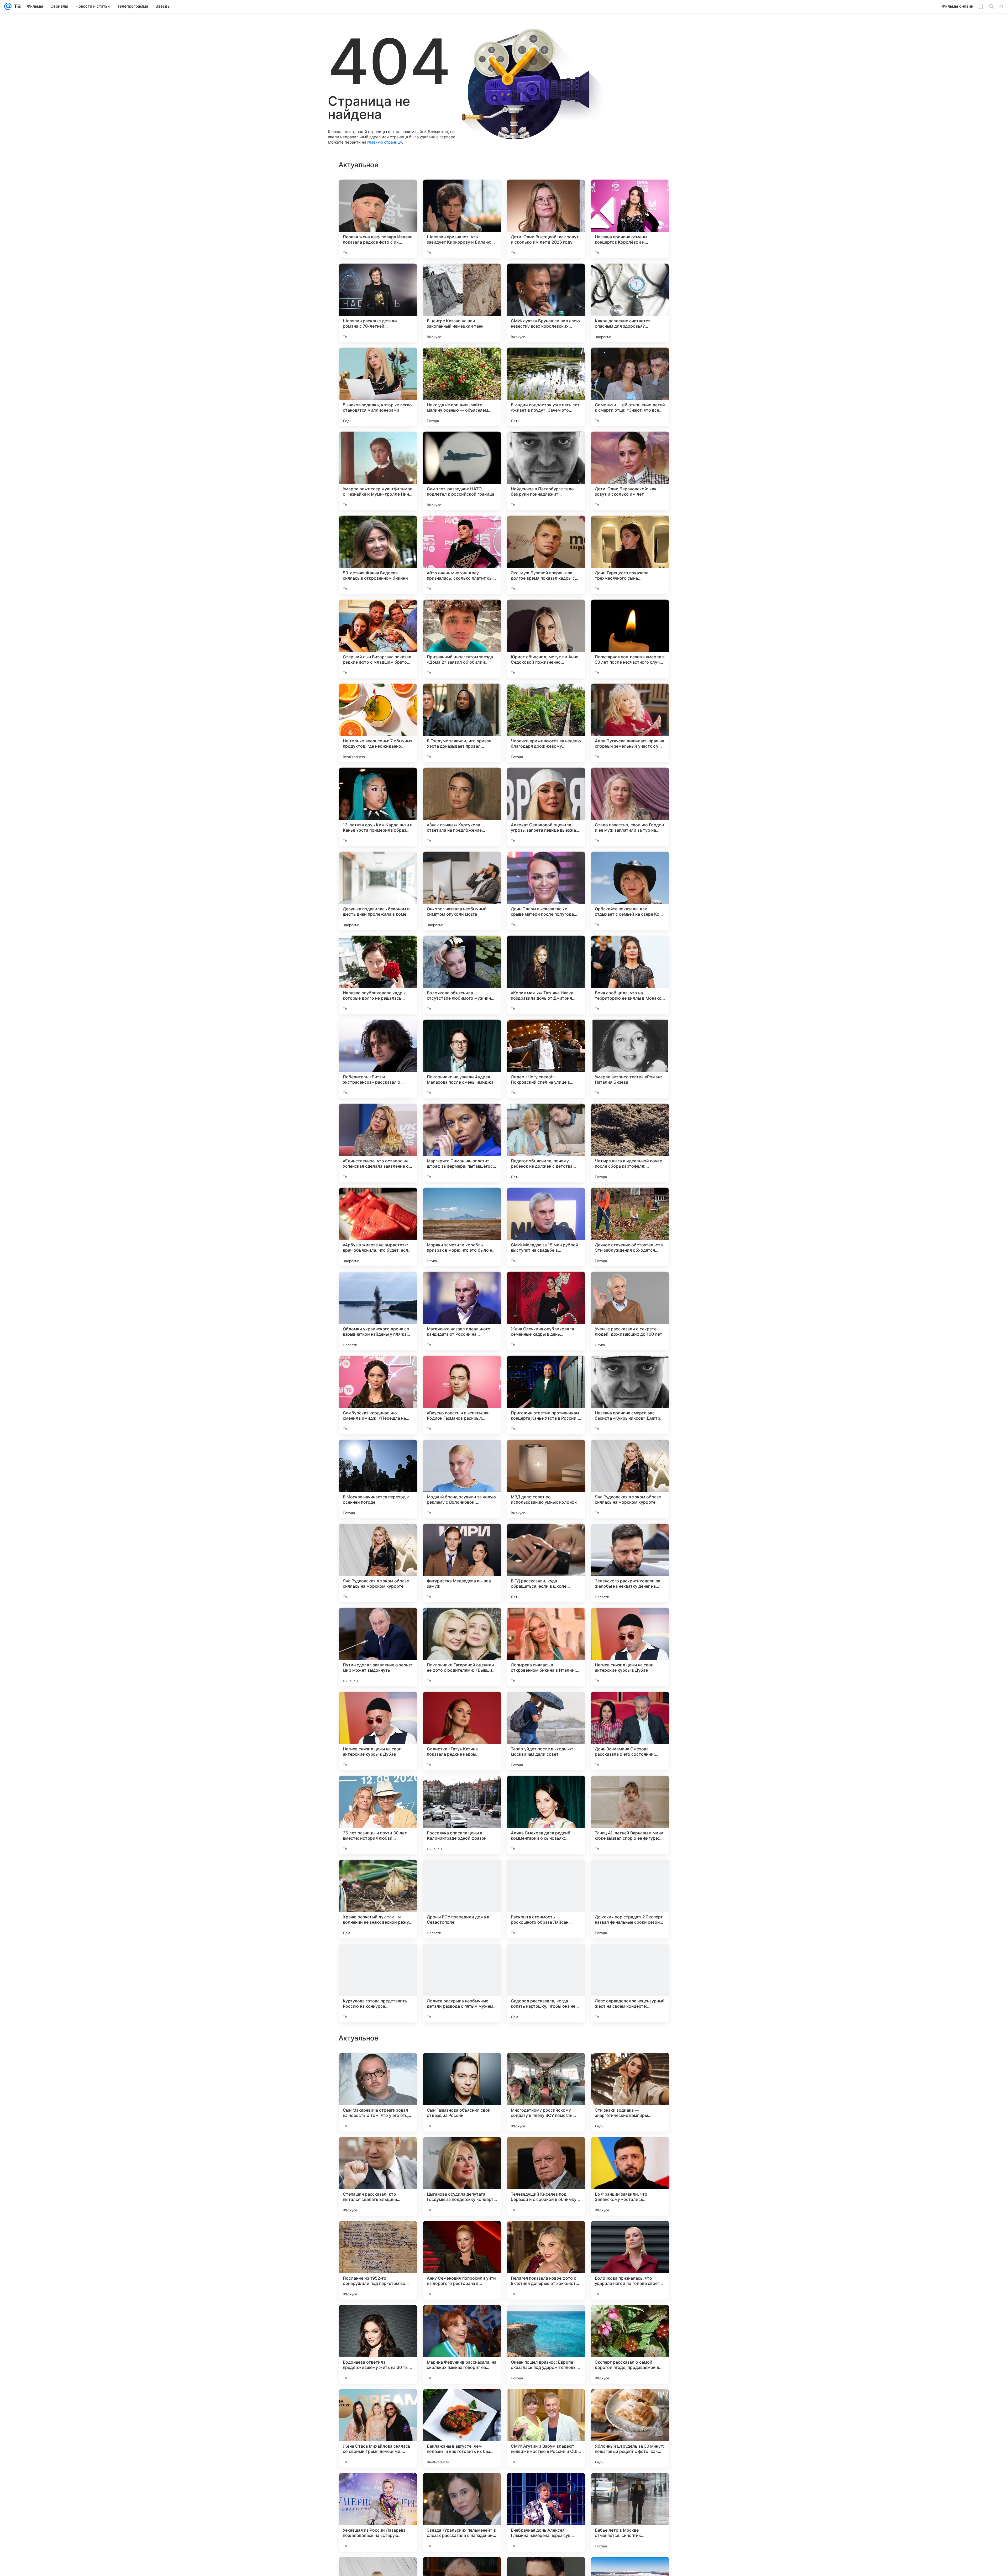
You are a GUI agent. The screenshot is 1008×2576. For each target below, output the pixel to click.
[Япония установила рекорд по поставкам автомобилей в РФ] (630, 2319)
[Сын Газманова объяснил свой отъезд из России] (462, 2428)
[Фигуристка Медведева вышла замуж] (462, 1563)
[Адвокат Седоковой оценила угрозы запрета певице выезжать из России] (546, 807)
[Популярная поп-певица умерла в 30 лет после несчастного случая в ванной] (630, 639)
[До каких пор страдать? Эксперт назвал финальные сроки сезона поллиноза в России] (630, 1899)
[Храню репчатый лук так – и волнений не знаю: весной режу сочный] (378, 1899)
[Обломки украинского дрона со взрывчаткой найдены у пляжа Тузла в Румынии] (378, 1311)
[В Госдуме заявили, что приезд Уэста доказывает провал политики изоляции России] (462, 723)
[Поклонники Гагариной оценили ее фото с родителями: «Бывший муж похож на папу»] (462, 1647)
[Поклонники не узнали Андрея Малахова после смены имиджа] (462, 1059)
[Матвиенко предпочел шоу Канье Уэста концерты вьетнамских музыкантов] (462, 2319)
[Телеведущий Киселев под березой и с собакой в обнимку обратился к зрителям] (546, 2512)
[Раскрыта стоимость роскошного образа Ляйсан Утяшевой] (546, 1899)
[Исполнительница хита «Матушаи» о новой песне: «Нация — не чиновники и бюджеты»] (378, 2067)
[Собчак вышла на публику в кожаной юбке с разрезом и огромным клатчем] (630, 2151)
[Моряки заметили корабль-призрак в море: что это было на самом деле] (462, 1227)
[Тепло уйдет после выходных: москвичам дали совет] (546, 1731)
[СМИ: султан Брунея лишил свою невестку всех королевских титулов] (546, 303)
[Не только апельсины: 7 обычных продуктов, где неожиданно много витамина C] (378, 723)
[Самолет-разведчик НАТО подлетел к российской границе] (462, 471)
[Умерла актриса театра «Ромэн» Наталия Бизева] (630, 1059)
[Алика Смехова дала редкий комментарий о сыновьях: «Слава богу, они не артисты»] (546, 1815)
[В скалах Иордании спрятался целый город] (378, 2151)
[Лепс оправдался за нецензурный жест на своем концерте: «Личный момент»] (630, 1983)
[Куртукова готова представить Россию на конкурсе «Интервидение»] (378, 1983)
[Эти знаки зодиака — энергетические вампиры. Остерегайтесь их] (630, 2428)
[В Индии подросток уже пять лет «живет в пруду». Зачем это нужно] (546, 387)
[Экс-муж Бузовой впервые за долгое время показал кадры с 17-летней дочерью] (546, 555)
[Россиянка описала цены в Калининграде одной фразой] (462, 1815)
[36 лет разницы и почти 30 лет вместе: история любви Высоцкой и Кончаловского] (378, 1815)
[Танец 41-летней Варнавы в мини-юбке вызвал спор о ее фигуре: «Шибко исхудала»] (630, 1815)
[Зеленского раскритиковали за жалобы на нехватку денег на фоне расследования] (630, 1563)
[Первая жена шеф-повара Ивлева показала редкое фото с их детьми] (378, 219)
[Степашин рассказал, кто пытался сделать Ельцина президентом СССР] (378, 2512)
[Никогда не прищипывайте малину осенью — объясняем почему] (462, 387)
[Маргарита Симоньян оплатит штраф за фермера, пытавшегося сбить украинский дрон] (462, 1143)
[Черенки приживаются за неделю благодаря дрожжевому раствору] (546, 723)
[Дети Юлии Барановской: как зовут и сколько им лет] (630, 471)
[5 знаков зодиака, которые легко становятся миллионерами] (378, 387)
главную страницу (385, 142)
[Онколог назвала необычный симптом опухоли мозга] (462, 891)
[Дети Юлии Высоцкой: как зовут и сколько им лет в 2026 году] (546, 219)
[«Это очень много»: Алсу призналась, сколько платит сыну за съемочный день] (462, 555)
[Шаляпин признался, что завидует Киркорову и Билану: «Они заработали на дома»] (462, 219)
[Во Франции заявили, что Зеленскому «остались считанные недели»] (630, 2512)
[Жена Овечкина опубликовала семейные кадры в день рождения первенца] (546, 1311)
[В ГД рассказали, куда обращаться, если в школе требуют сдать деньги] (546, 1563)
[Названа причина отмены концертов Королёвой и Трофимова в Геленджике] (630, 219)
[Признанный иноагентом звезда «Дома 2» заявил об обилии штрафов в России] (462, 639)
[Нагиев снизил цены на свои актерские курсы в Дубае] (630, 1647)
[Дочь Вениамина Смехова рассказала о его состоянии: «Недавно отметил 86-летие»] (630, 1731)
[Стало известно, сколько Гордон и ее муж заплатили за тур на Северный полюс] (630, 807)
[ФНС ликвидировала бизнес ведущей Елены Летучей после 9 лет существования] (462, 2151)
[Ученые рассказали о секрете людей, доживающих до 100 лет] (630, 1311)
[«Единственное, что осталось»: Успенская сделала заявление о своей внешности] (378, 1143)
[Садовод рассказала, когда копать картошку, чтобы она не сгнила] (546, 1983)
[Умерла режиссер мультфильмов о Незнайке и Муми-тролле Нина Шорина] (378, 471)
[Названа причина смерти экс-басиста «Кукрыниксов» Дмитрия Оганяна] (630, 1395)
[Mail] (8, 6)
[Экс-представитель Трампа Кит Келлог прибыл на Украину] (378, 2235)
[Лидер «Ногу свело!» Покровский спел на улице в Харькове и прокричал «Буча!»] (546, 1059)
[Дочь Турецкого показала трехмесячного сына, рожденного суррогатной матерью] (630, 555)
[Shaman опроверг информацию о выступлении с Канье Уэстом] (630, 2067)
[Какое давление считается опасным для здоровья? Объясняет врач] (630, 303)
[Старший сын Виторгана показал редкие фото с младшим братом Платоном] (378, 639)
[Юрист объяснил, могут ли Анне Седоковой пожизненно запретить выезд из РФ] (546, 639)
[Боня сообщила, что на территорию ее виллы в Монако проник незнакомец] (630, 975)
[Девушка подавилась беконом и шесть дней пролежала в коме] (378, 891)
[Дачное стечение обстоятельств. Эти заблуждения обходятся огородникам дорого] (630, 1227)
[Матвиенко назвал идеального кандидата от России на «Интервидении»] (462, 1311)
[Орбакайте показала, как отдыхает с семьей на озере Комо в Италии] (630, 891)
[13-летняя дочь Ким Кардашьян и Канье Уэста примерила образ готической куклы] (378, 807)
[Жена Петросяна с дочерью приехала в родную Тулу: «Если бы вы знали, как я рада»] (630, 2235)
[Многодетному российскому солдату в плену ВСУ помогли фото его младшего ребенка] (546, 2428)
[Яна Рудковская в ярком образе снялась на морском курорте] (630, 1479)
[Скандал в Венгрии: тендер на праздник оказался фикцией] (546, 2319)
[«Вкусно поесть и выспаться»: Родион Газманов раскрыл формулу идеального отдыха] (462, 1395)
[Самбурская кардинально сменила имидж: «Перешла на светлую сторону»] (378, 1395)
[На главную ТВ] (16, 6)
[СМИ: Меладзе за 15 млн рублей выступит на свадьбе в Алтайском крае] (546, 1227)
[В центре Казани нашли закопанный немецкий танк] (462, 303)
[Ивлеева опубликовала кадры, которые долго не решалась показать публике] (378, 975)
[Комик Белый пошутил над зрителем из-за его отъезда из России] (462, 2235)
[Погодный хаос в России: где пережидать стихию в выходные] (546, 2235)
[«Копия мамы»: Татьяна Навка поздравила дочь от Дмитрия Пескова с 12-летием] (546, 975)
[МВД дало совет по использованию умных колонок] (546, 1479)
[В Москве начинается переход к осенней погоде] (378, 1479)
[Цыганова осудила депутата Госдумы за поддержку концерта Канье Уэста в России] (462, 2512)
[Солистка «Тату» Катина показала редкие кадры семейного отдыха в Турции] (462, 1731)
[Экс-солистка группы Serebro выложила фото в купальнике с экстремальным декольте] (462, 2067)
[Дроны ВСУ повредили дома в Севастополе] (462, 1899)
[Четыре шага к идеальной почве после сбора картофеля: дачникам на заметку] (630, 1143)
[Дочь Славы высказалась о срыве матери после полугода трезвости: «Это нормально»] (546, 891)
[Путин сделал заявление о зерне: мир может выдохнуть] (378, 1647)
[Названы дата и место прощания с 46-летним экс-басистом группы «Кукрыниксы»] (546, 2067)
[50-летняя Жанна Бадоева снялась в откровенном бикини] (378, 555)
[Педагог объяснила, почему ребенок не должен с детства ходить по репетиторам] (546, 1143)
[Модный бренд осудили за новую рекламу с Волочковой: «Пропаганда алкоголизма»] (462, 1479)
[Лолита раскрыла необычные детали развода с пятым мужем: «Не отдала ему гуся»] (462, 1983)
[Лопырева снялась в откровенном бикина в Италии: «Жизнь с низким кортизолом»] (546, 1647)
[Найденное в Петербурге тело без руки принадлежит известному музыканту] (546, 471)
